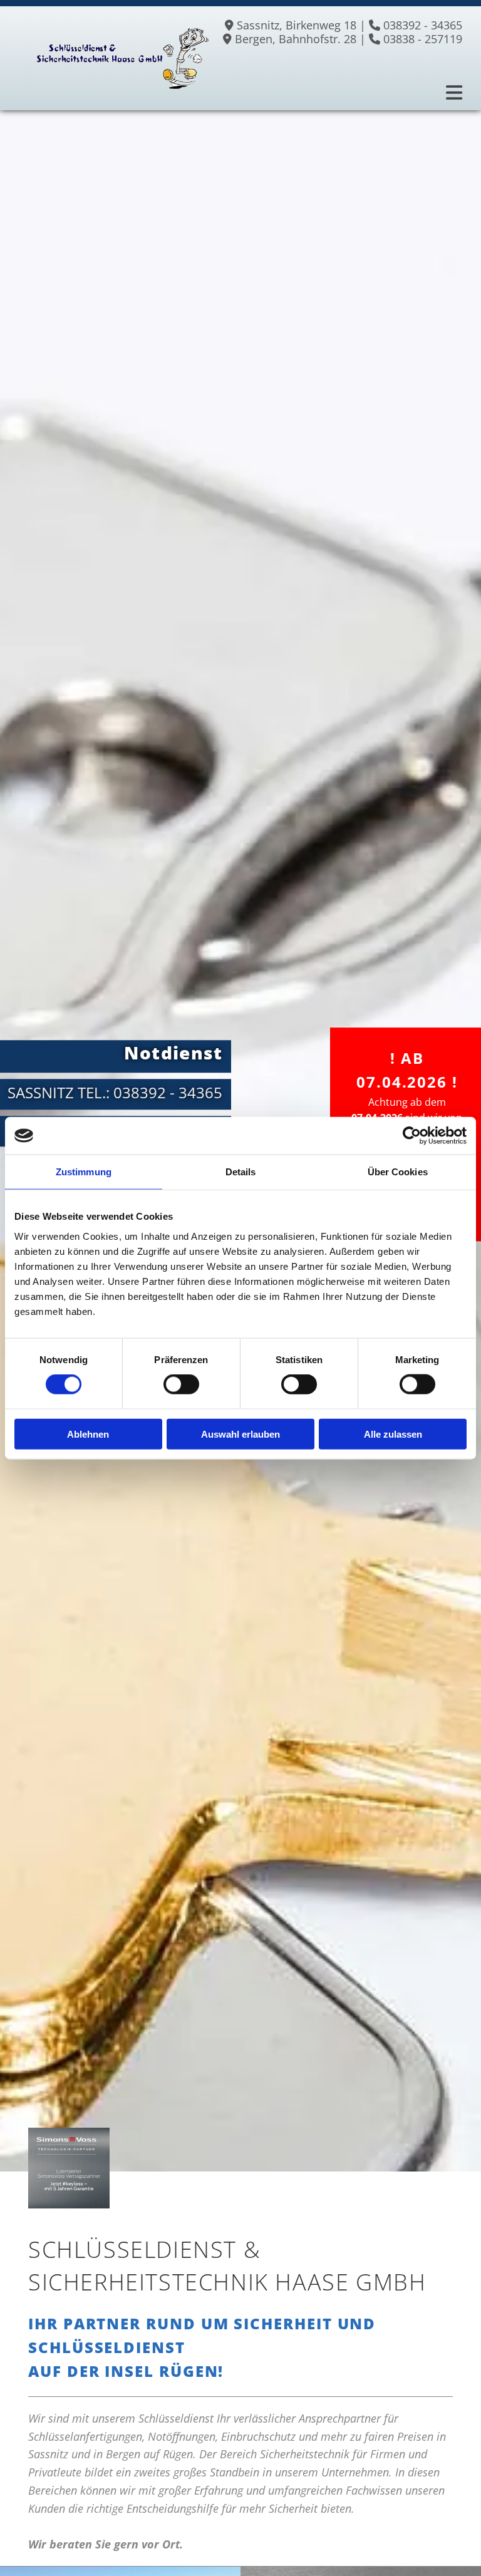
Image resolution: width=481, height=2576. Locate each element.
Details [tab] (241, 1172)
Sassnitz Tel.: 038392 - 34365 (115, 1092)
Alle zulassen (393, 1434)
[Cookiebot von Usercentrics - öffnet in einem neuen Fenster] (412, 1136)
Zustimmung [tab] (84, 1172)
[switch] (181, 1384)
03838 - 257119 (423, 39)
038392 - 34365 (423, 25)
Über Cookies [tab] (398, 1172)
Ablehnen (88, 1434)
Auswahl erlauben (240, 1434)
